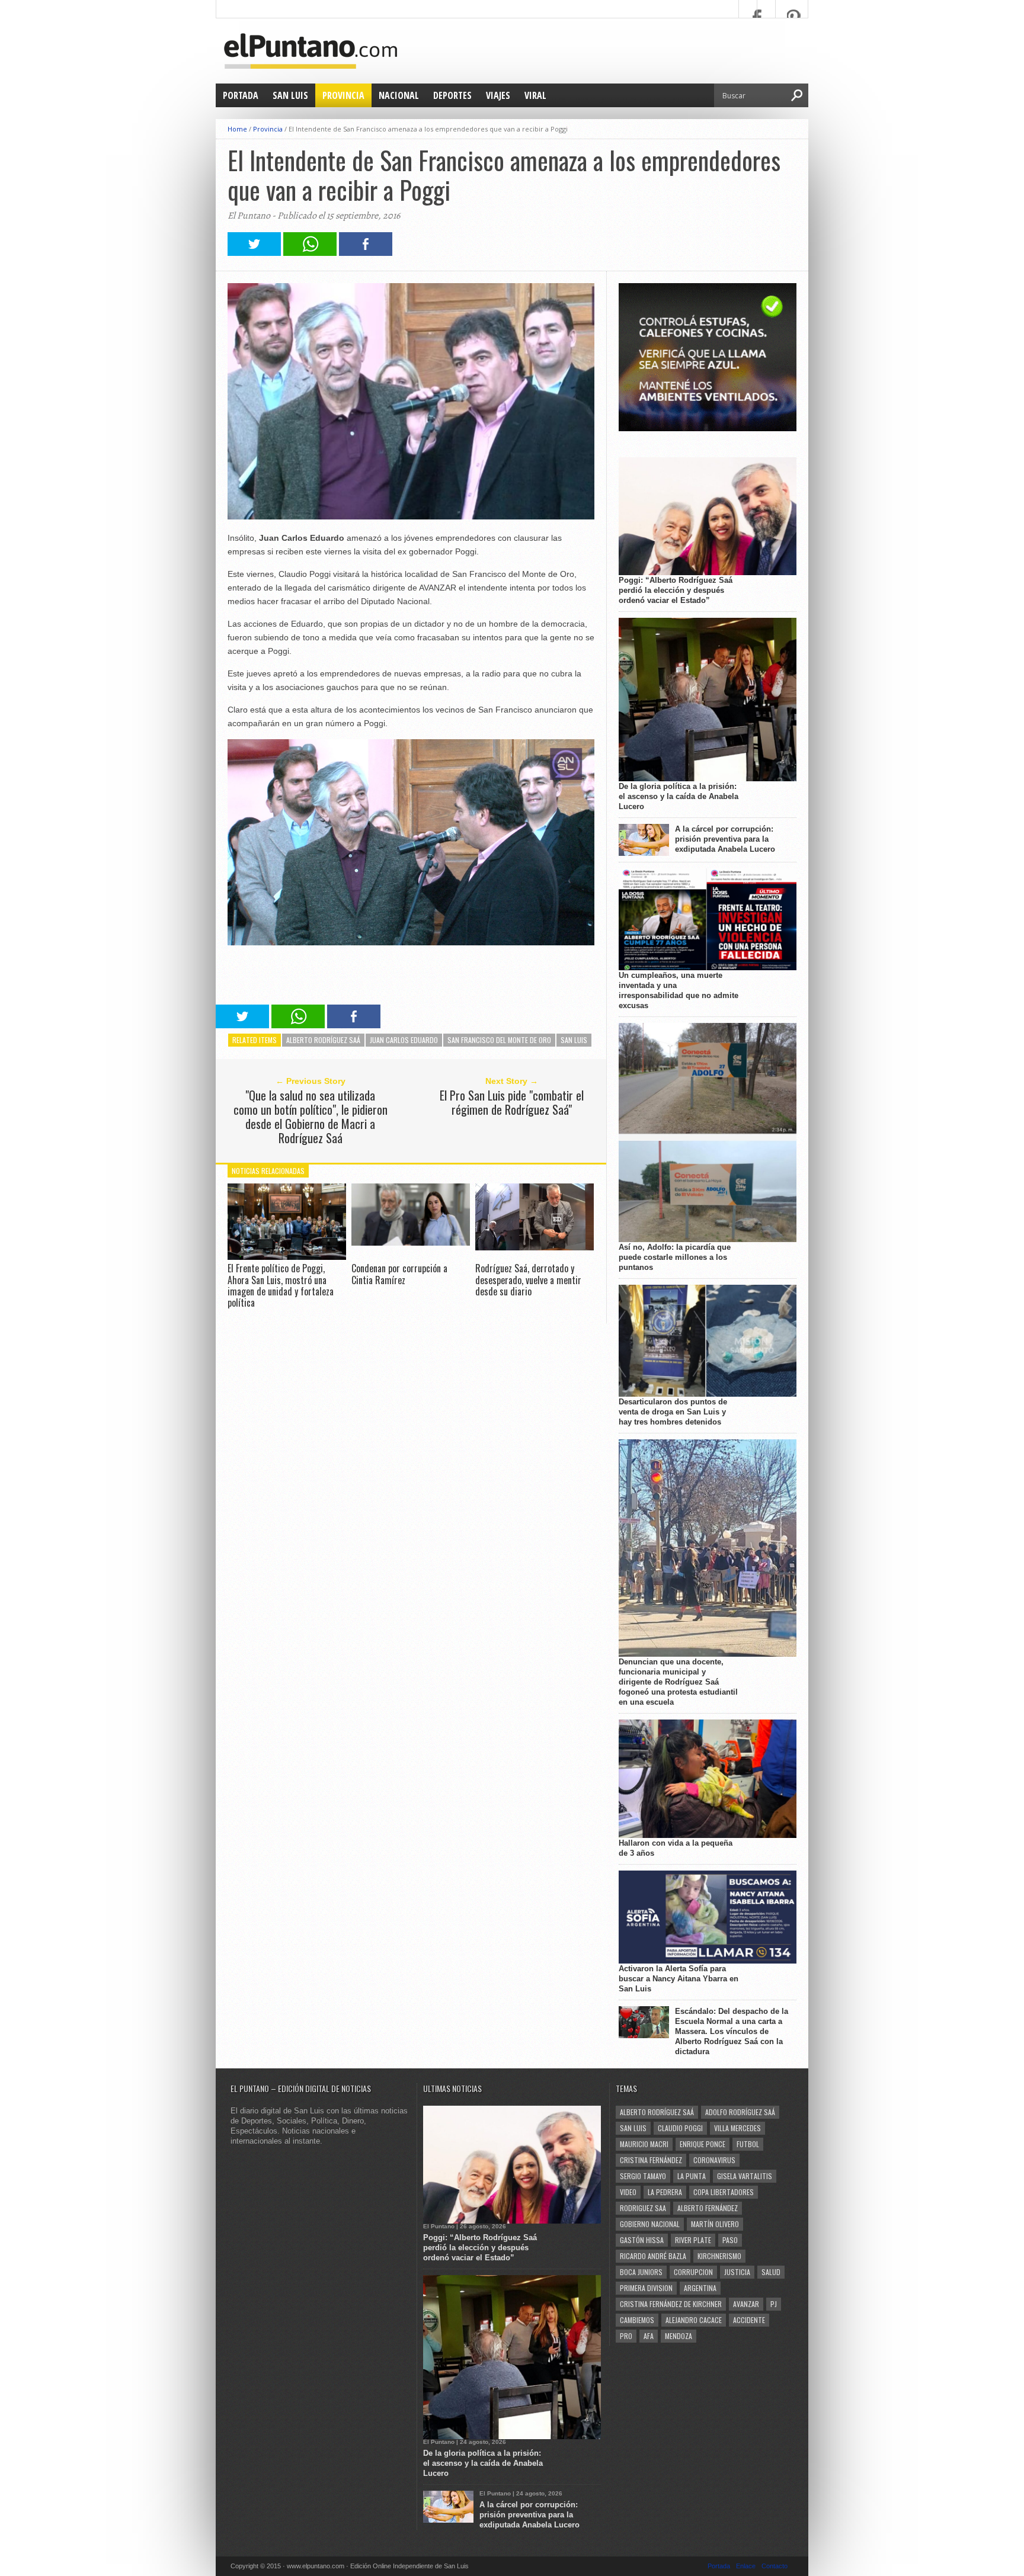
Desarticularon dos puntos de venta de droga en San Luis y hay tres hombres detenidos (673, 1412)
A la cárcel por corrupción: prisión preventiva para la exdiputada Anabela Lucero (725, 839)
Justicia (737, 2272)
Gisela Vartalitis (745, 2176)
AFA (649, 2336)
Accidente (749, 2320)
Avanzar (746, 2304)
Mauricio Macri (644, 2144)
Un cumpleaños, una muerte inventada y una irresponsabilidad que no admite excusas (679, 990)
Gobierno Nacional (650, 2224)
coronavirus (714, 2160)
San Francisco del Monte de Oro (499, 1040)
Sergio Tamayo (643, 2176)
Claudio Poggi (680, 2128)
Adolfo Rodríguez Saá (740, 2112)
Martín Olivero (715, 2224)
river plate (693, 2240)
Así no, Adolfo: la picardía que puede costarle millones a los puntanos (675, 1257)
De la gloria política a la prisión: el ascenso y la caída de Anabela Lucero (679, 796)
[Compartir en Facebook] (366, 253)
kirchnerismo (719, 2256)
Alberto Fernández (708, 2208)
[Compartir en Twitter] (254, 253)
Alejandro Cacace (694, 2320)
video (628, 2192)
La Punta (692, 2176)
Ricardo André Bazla (653, 2256)
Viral (535, 95)
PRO (626, 2336)
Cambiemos (637, 2320)
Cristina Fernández (651, 2160)
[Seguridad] (708, 429)
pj (774, 2304)
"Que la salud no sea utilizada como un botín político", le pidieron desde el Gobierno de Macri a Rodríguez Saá (311, 1117)
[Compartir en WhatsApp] (310, 253)
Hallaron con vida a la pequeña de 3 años (676, 1848)
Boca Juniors (641, 2272)
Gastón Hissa (642, 2240)
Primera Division (646, 2288)
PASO (730, 2240)
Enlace (746, 2566)
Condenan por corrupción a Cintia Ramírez (399, 1274)
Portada (241, 95)
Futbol (748, 2144)
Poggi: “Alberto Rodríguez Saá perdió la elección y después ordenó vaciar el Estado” (676, 590)
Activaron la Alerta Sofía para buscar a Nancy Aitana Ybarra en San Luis (679, 1979)
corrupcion (693, 2272)
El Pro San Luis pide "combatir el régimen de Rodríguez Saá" (512, 1102)
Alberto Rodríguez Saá (323, 1040)
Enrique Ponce (703, 2144)
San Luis (290, 95)
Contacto (775, 2566)
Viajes (498, 95)
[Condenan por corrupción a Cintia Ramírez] (411, 1242)
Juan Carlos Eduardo (404, 1040)
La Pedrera (665, 2192)
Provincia (343, 95)
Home (237, 129)
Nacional (399, 95)
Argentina (700, 2288)
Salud (771, 2272)
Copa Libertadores (724, 2192)
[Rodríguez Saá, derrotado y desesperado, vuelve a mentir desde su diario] (535, 1247)
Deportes (452, 95)
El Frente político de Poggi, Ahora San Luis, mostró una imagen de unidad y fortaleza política (281, 1285)
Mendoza (679, 2336)
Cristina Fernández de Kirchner (671, 2304)
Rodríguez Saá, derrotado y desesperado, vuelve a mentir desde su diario (528, 1279)
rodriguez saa (643, 2208)
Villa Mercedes (737, 2128)
